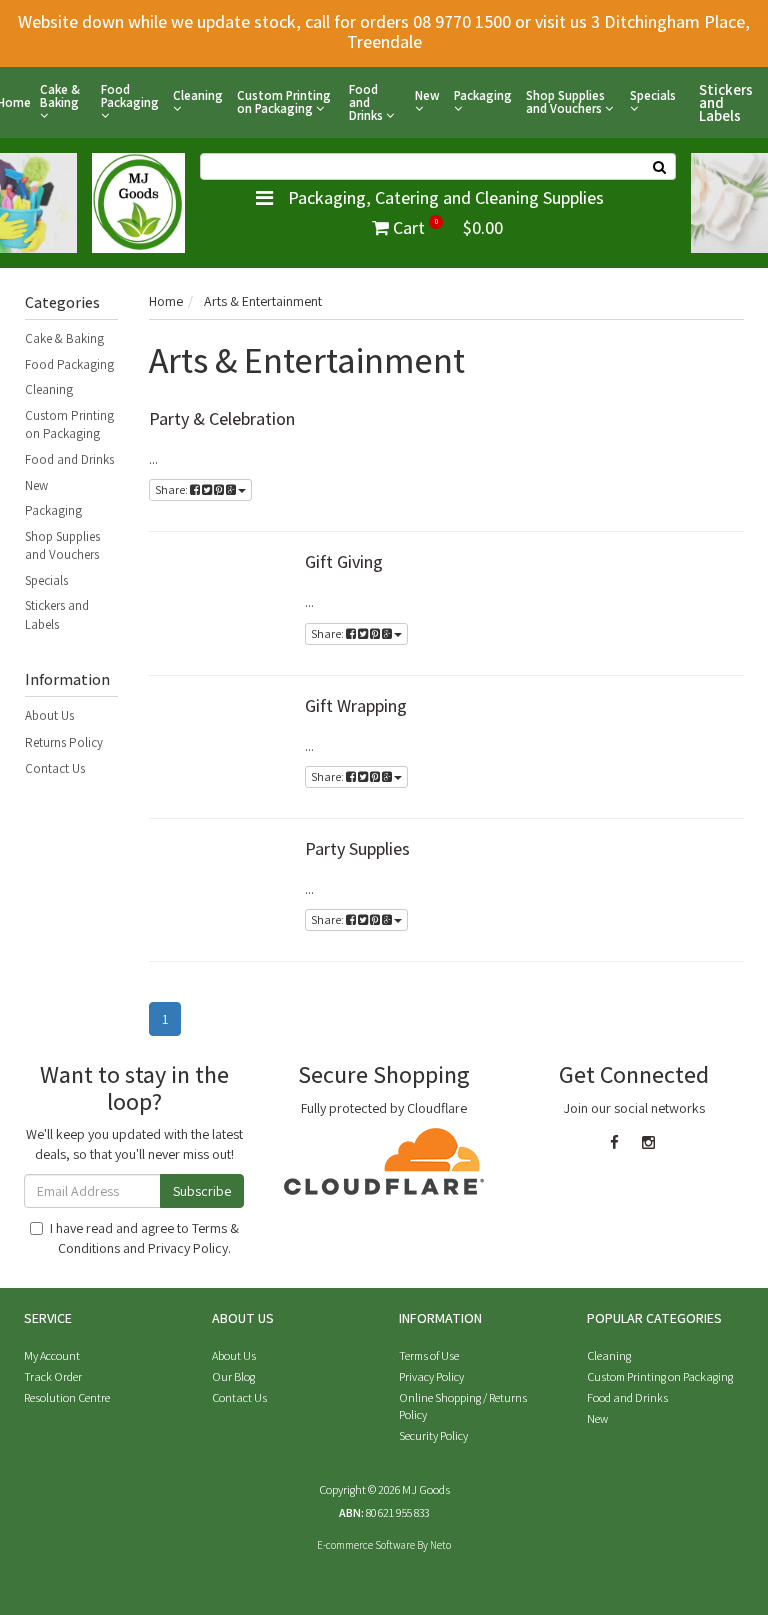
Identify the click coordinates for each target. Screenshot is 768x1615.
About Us (49, 715)
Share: (172, 489)
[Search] (660, 166)
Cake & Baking (60, 97)
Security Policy (433, 1435)
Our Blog (233, 1376)
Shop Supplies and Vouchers (565, 102)
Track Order (53, 1376)
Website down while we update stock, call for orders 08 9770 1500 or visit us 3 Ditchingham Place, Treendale (384, 31)
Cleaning (198, 96)
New (427, 96)
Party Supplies (357, 848)
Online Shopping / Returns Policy (463, 1406)
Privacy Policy (188, 1248)
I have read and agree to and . (144, 1238)
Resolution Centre (67, 1397)
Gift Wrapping (356, 705)
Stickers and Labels (726, 102)
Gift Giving (344, 561)
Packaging (483, 96)
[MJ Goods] (138, 201)
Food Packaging (130, 97)
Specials (653, 96)
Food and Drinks (367, 102)
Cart (446, 227)
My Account (52, 1355)
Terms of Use (429, 1355)
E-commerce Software (366, 1545)
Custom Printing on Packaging (284, 102)
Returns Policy (64, 742)
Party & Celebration (222, 418)
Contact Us (55, 768)
